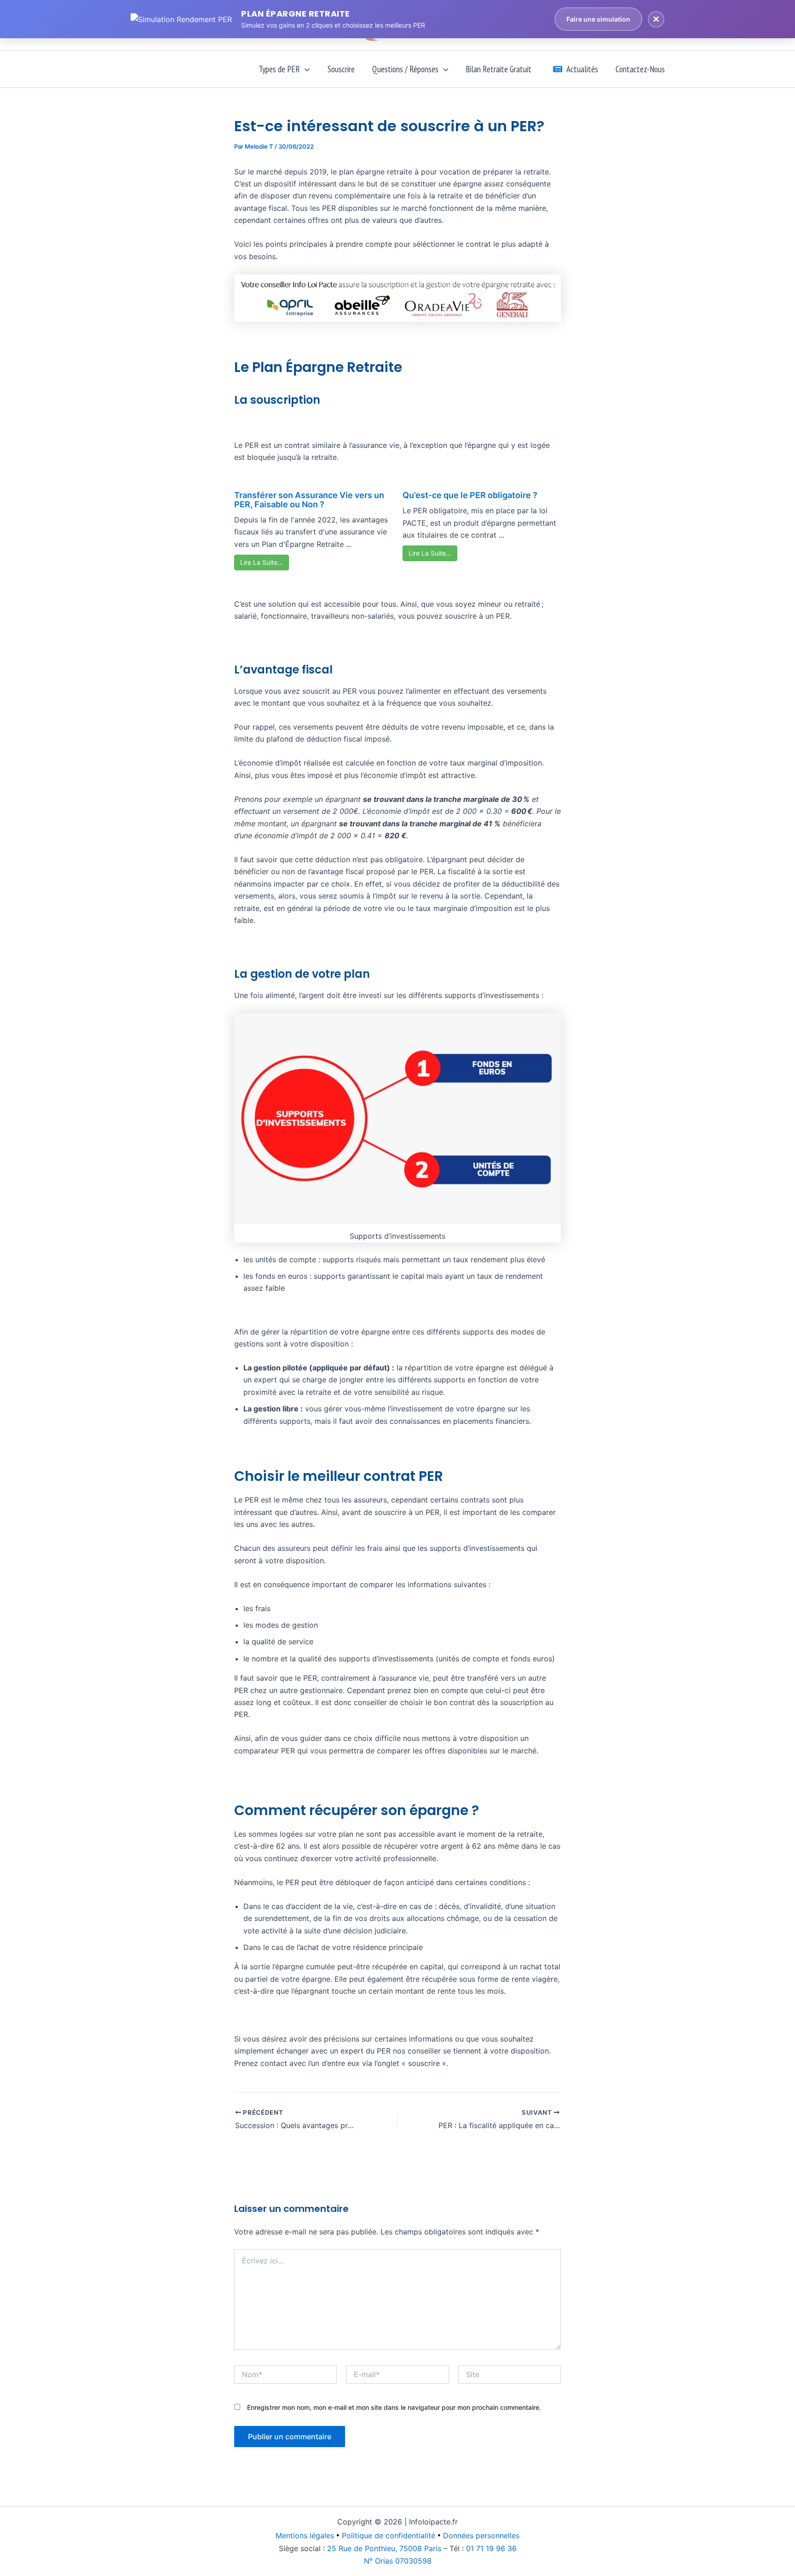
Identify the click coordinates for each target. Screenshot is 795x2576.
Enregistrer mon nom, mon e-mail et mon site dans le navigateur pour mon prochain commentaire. (394, 2407)
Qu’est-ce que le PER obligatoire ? (470, 495)
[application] (305, 69)
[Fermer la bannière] (656, 19)
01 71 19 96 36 (491, 2548)
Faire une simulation (598, 19)
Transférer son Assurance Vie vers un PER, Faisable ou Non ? (309, 500)
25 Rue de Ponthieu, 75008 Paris (384, 2548)
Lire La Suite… (262, 562)
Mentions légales (305, 2535)
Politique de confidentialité (389, 2535)
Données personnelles (481, 2535)
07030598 (398, 2561)
